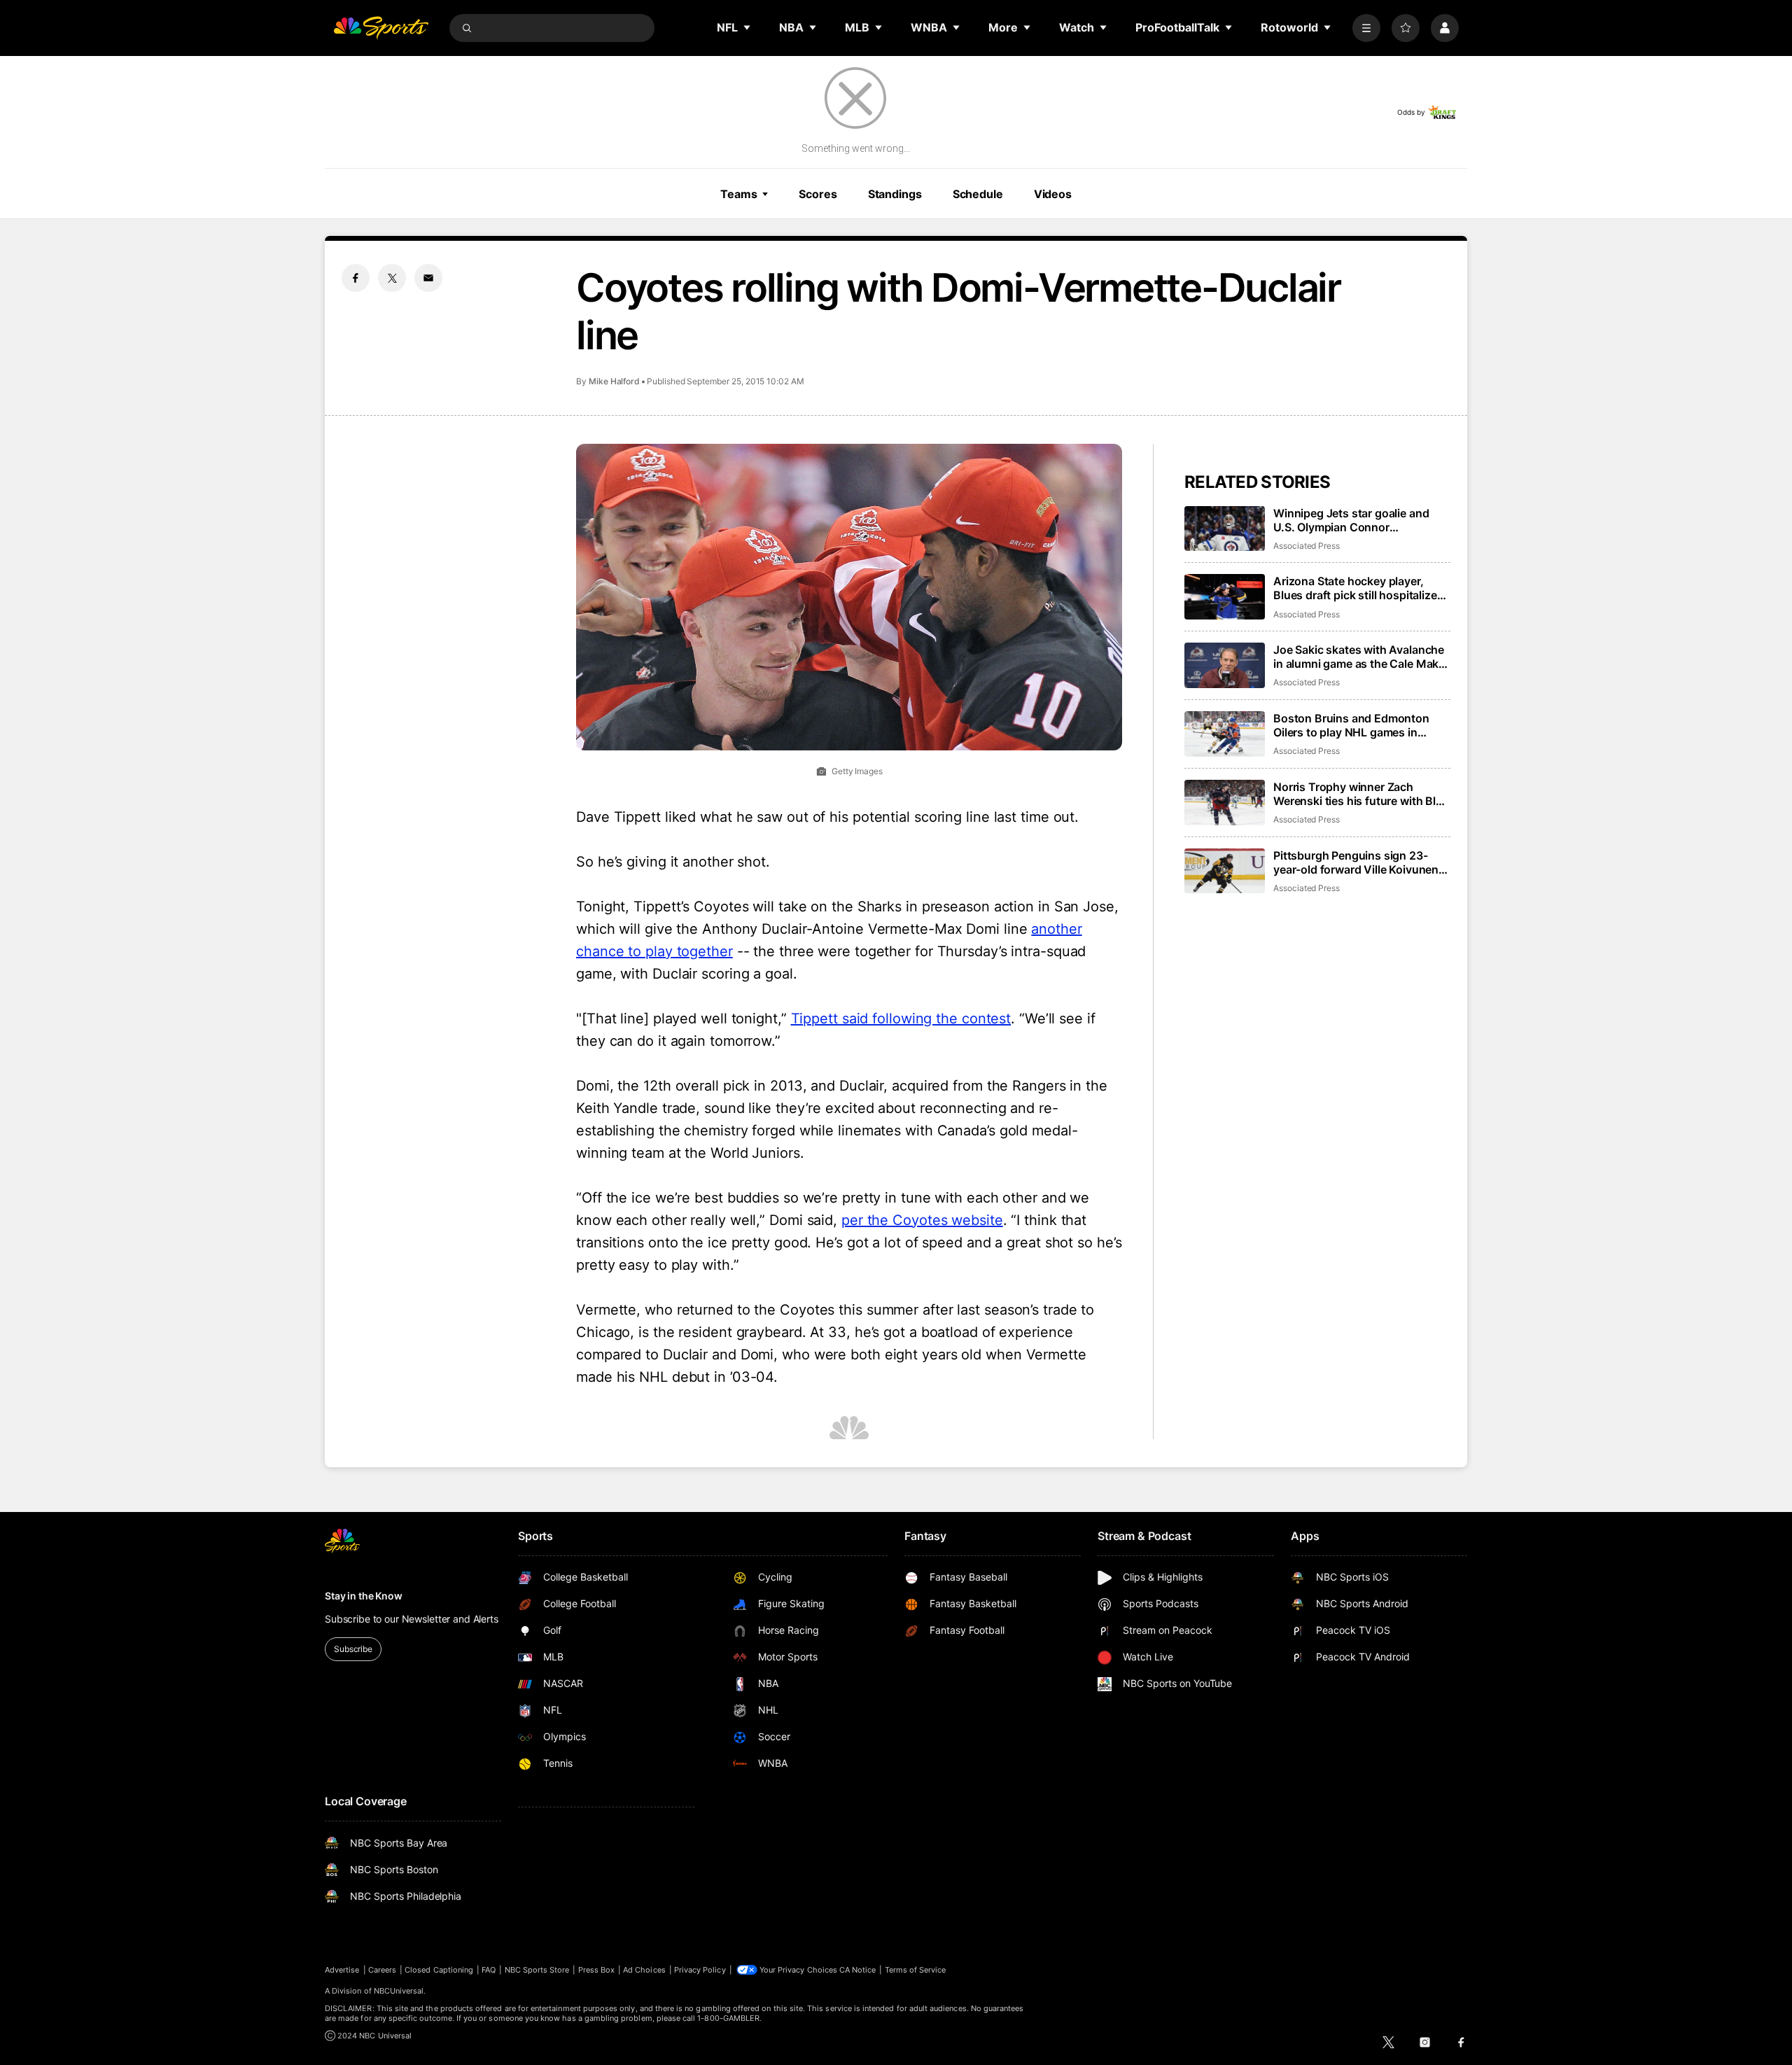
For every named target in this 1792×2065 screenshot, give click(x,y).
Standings (895, 194)
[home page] (381, 28)
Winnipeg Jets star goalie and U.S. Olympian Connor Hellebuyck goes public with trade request (1351, 520)
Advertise (342, 1970)
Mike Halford (614, 381)
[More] (1366, 28)
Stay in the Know (364, 1596)
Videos (1053, 194)
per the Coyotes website (922, 1220)
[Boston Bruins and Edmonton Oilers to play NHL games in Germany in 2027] (1225, 734)
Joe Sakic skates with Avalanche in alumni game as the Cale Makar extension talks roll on (1361, 657)
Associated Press (1307, 546)
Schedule (978, 194)
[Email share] (428, 278)
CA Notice (858, 1970)
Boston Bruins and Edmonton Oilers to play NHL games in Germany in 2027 (1351, 725)
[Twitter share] (392, 278)
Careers (382, 1970)
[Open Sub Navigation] (748, 27)
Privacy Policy (700, 1970)
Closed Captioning (439, 1970)
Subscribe (353, 1649)
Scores (818, 194)
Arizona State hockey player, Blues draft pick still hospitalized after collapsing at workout (1358, 588)
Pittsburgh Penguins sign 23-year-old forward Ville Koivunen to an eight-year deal (1356, 862)
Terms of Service (916, 1970)
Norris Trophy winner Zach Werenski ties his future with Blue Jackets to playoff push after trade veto (1361, 794)
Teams (738, 194)
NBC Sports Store (537, 1970)
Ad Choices (644, 1970)
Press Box (597, 1970)
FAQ (489, 1970)
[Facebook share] (356, 278)
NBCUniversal (399, 1991)
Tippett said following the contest (901, 1018)
